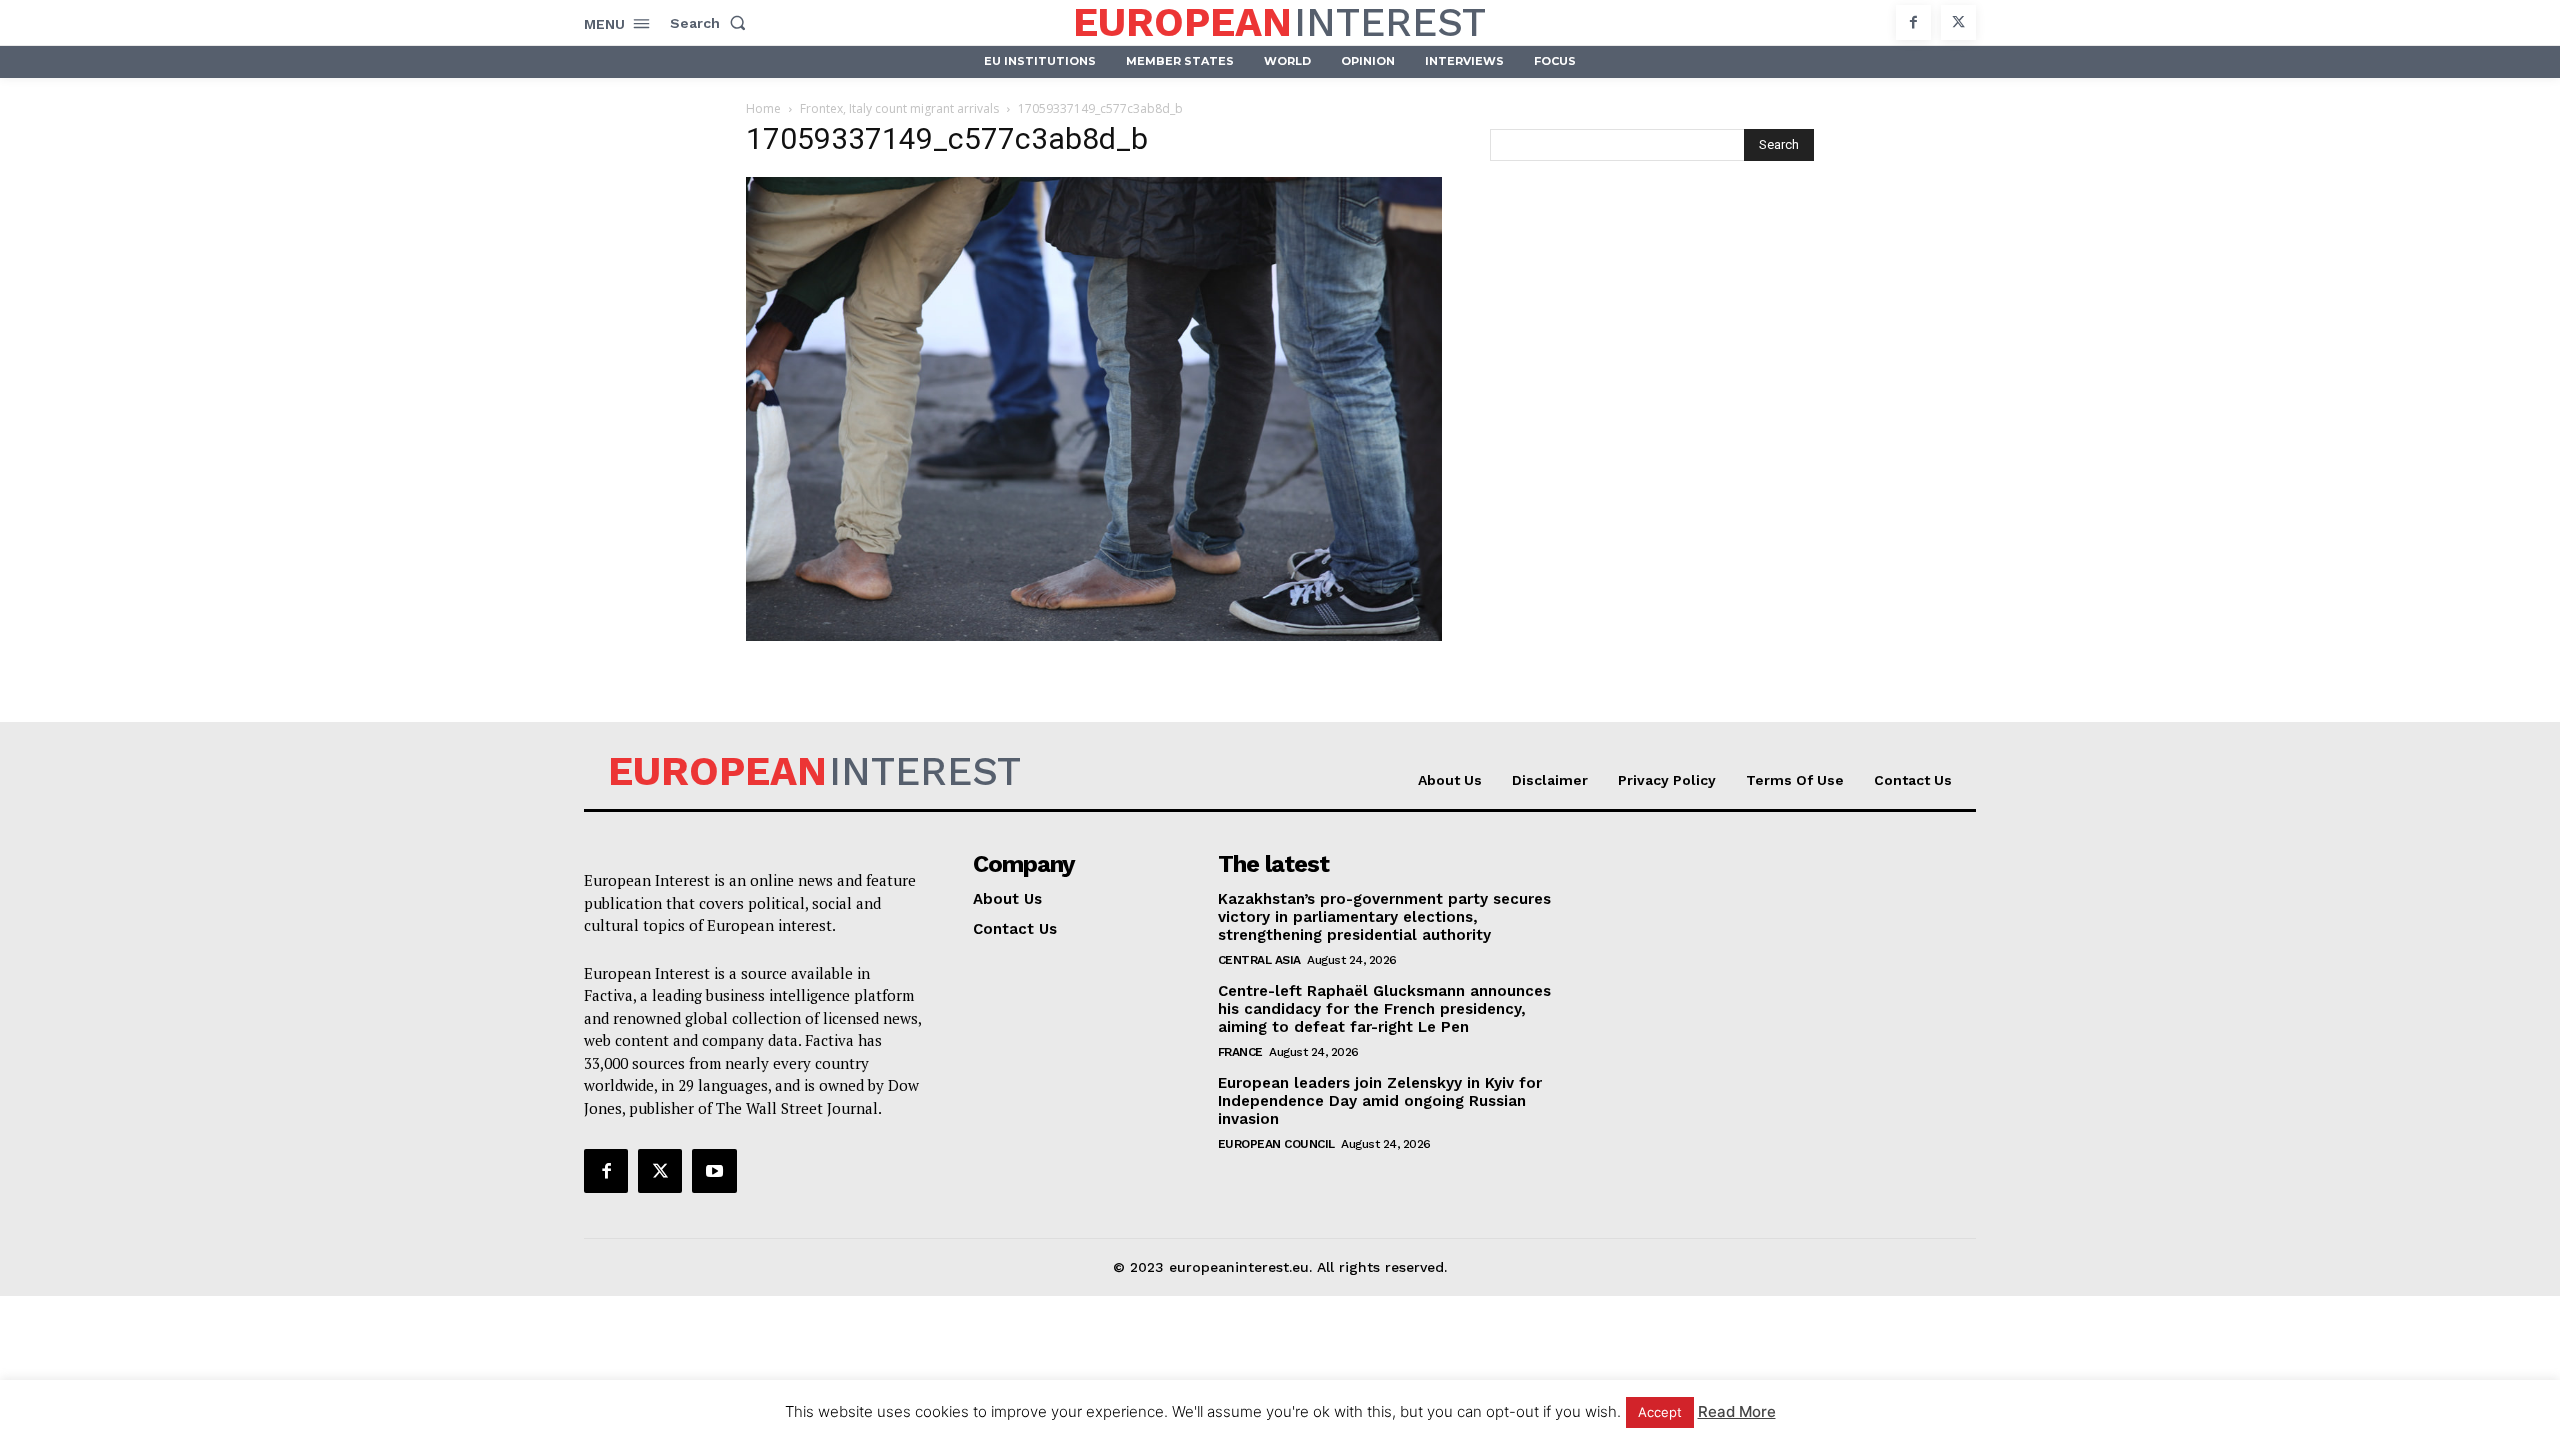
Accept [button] (1660, 1412)
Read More (1737, 1411)
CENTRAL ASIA (1259, 960)
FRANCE (1240, 1052)
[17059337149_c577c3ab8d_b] (1094, 635)
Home (763, 108)
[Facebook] (1913, 22)
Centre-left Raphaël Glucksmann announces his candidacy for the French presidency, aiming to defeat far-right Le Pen (1384, 1009)
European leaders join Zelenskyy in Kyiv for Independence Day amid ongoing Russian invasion (1380, 1101)
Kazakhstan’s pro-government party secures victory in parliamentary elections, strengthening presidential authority (1384, 917)
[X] (1958, 22)
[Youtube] (714, 1171)
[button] (712, 23)
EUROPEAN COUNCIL (1276, 1144)
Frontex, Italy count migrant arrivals (899, 108)
